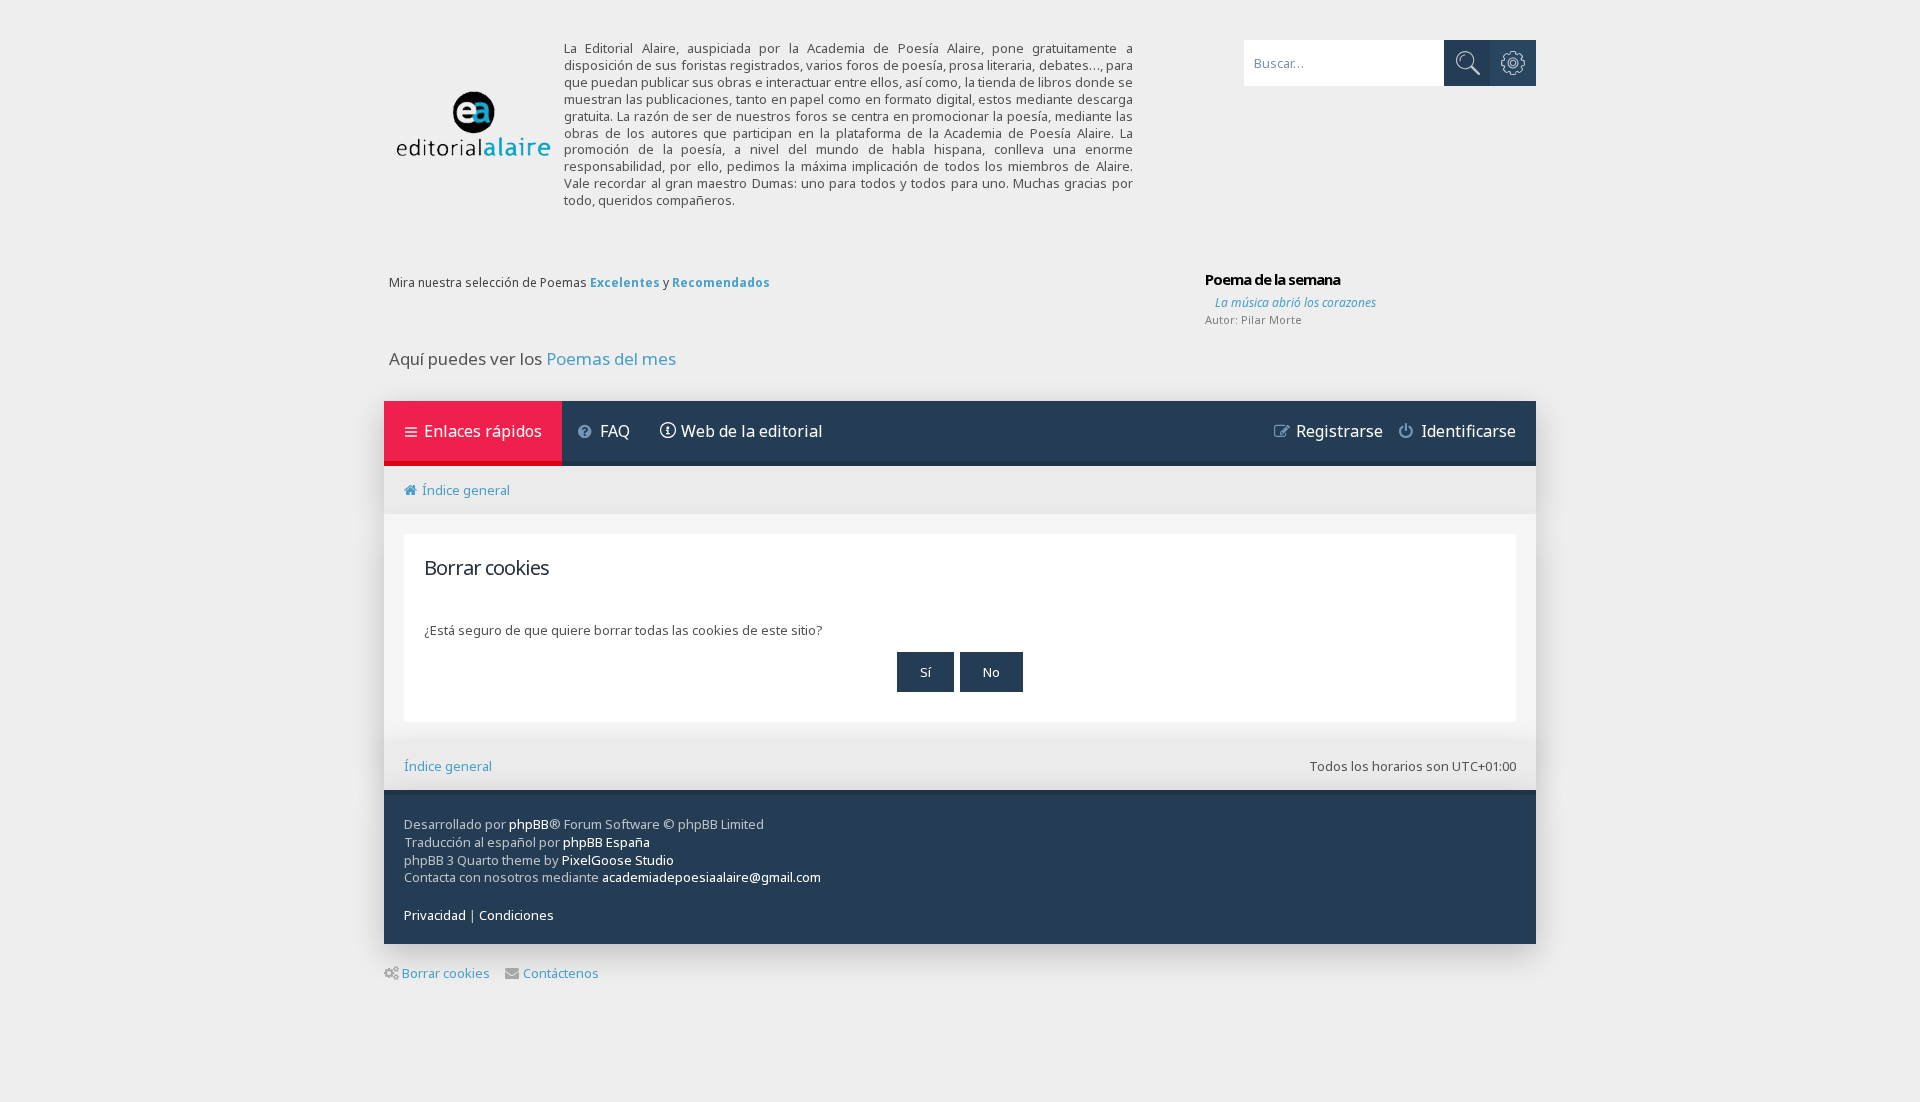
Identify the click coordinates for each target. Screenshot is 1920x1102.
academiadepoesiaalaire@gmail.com (711, 877)
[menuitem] (603, 433)
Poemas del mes (611, 359)
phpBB (529, 824)
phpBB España (606, 842)
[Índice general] (474, 124)
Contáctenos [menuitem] (561, 973)
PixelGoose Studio (618, 860)
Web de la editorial (752, 431)
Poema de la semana (1272, 279)
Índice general (448, 766)
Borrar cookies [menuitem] (446, 973)
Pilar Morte (1271, 319)
